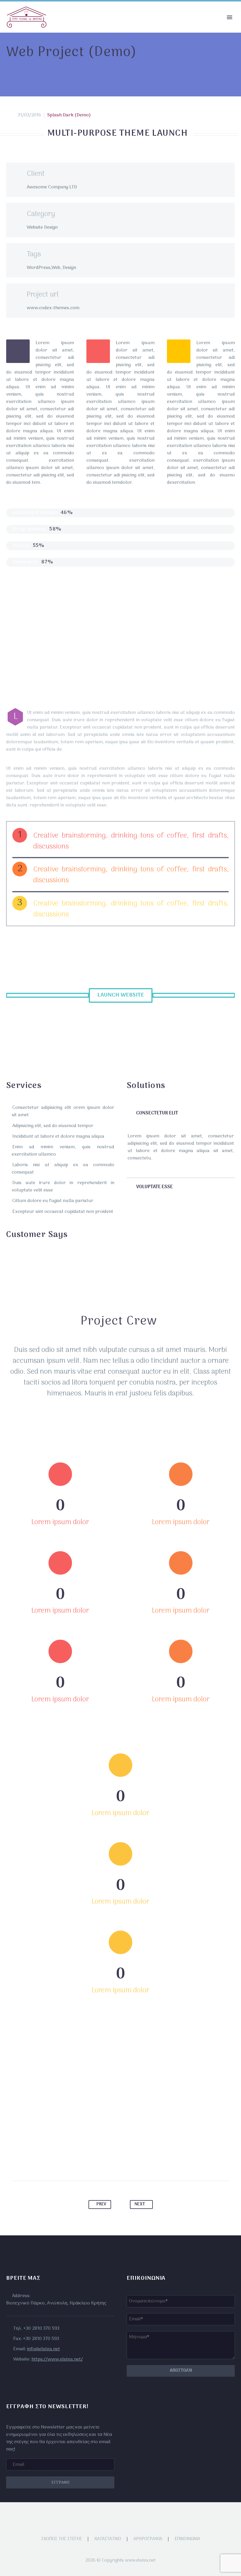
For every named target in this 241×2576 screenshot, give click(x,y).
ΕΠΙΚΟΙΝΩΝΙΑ (187, 2539)
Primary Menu (230, 17)
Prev (101, 2204)
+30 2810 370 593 (41, 2329)
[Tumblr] (126, 2162)
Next (140, 2204)
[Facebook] (93, 2162)
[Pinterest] (115, 2162)
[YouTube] (128, 2518)
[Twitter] (104, 2162)
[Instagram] (120, 2518)
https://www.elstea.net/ (57, 2359)
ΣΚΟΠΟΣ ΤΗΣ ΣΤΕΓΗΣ (62, 2539)
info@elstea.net (43, 2349)
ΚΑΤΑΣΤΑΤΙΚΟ (108, 2539)
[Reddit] (148, 2162)
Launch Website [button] (121, 995)
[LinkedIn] (137, 2162)
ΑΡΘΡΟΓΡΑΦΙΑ (148, 2539)
